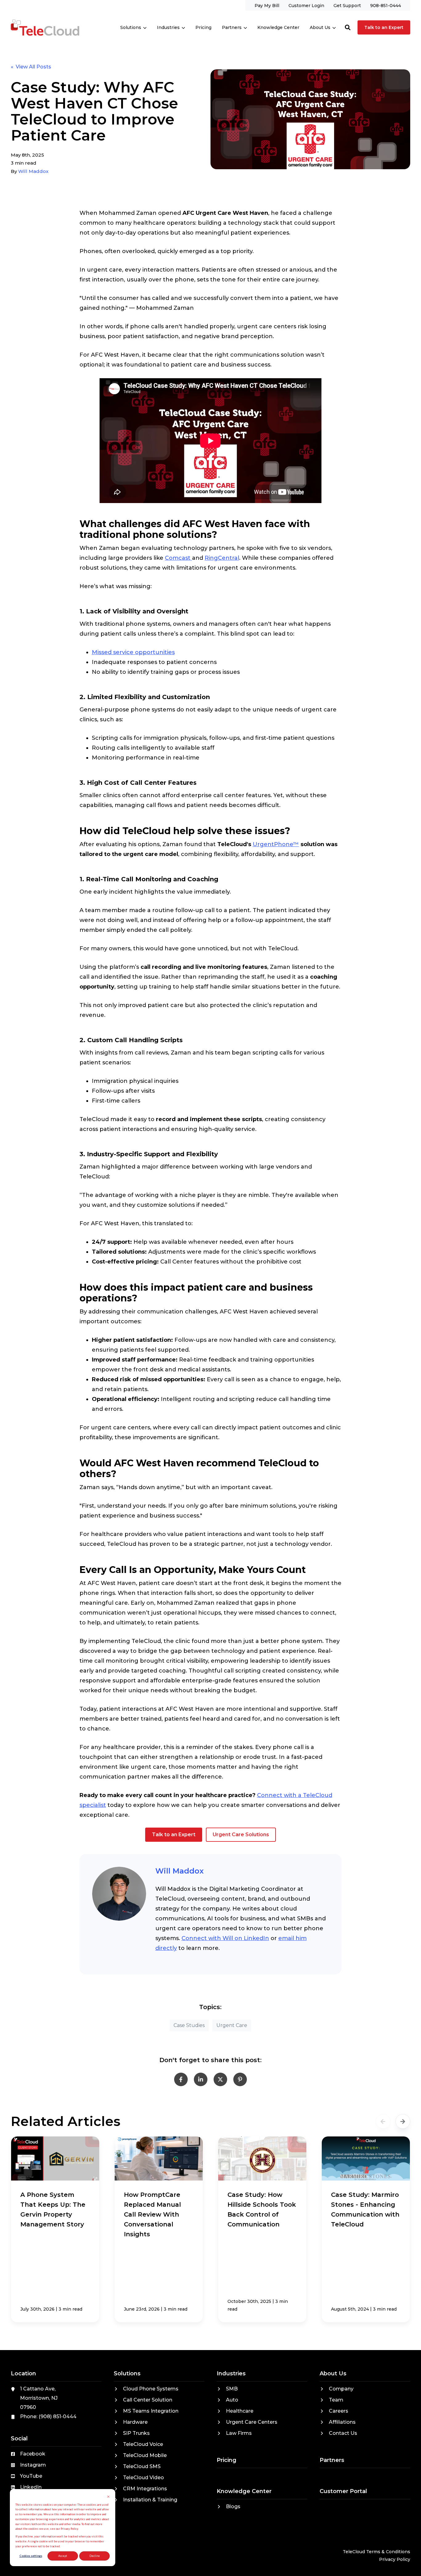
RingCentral (222, 558)
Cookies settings (31, 2556)
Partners (232, 27)
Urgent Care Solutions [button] (241, 1835)
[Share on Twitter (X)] (220, 2079)
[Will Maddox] (119, 1894)
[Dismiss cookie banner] (108, 2497)
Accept (63, 2556)
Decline (95, 2556)
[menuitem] (267, 5)
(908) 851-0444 (57, 2416)
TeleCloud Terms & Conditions (376, 2552)
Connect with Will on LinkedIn (225, 1938)
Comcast (178, 558)
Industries (168, 27)
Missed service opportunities (133, 652)
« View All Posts (31, 67)
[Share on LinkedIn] (201, 2079)
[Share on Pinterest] (240, 2079)
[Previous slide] (383, 2121)
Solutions (131, 27)
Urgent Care (232, 2025)
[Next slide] (403, 2121)
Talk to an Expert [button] (384, 27)
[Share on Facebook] (181, 2079)
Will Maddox (33, 171)
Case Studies (189, 2025)
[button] (348, 27)
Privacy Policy (395, 2559)
